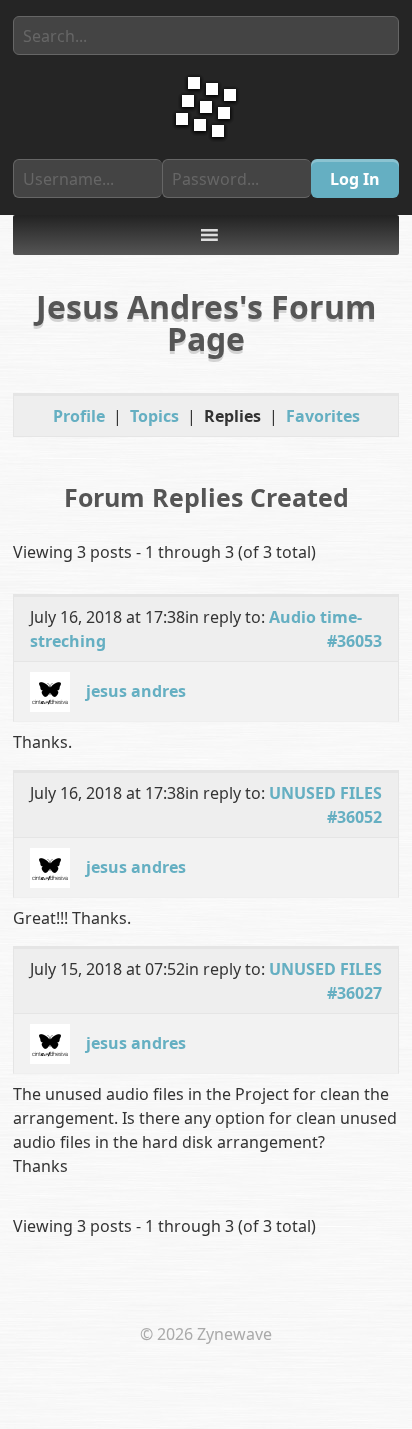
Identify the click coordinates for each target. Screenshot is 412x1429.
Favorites (323, 416)
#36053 (354, 641)
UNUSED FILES (325, 793)
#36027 (354, 993)
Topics (154, 416)
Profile (79, 416)
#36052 (354, 817)
